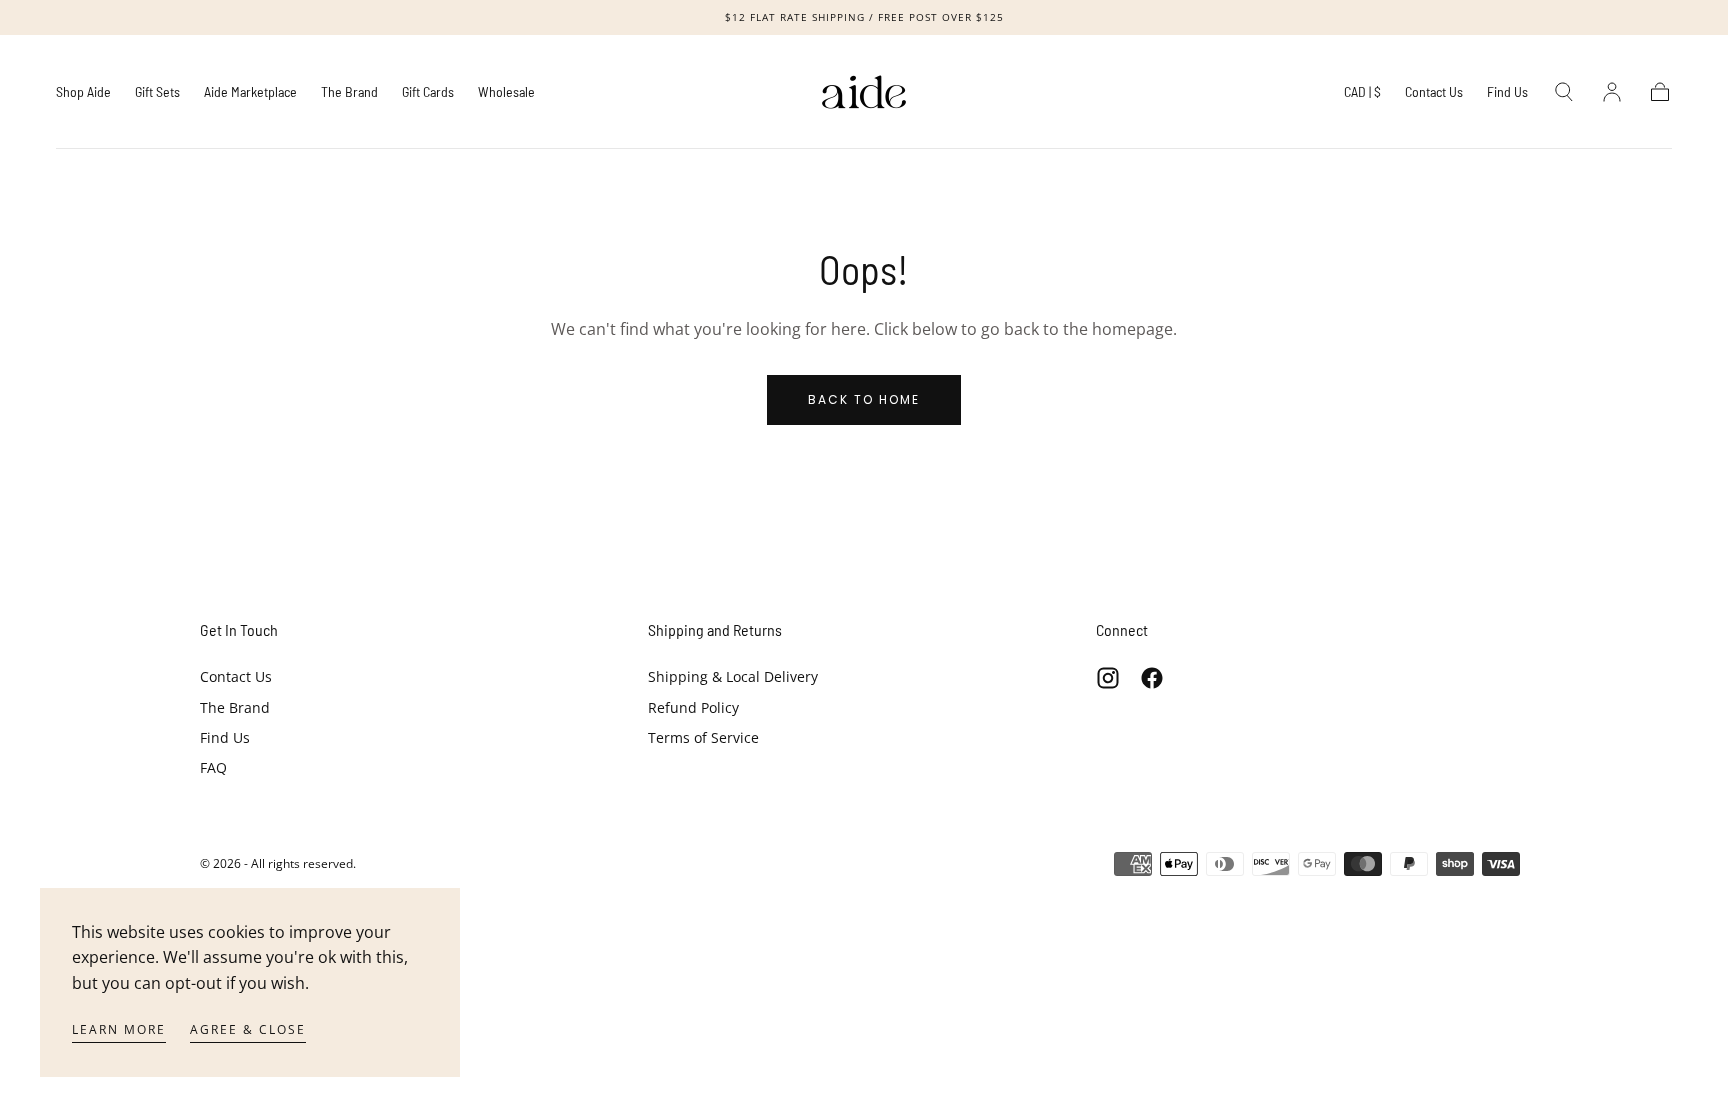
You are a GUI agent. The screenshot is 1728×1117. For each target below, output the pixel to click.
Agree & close (248, 1029)
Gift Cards (428, 92)
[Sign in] (1612, 92)
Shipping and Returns (715, 629)
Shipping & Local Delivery (733, 676)
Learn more (119, 1029)
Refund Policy (693, 707)
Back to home (864, 399)
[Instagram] (1108, 678)
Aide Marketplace (250, 92)
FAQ (213, 767)
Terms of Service (703, 737)
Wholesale (506, 92)
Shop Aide (83, 92)
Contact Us (1434, 92)
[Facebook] (1152, 678)
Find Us (1507, 92)
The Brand (349, 92)
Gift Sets (157, 92)
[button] (1362, 95)
